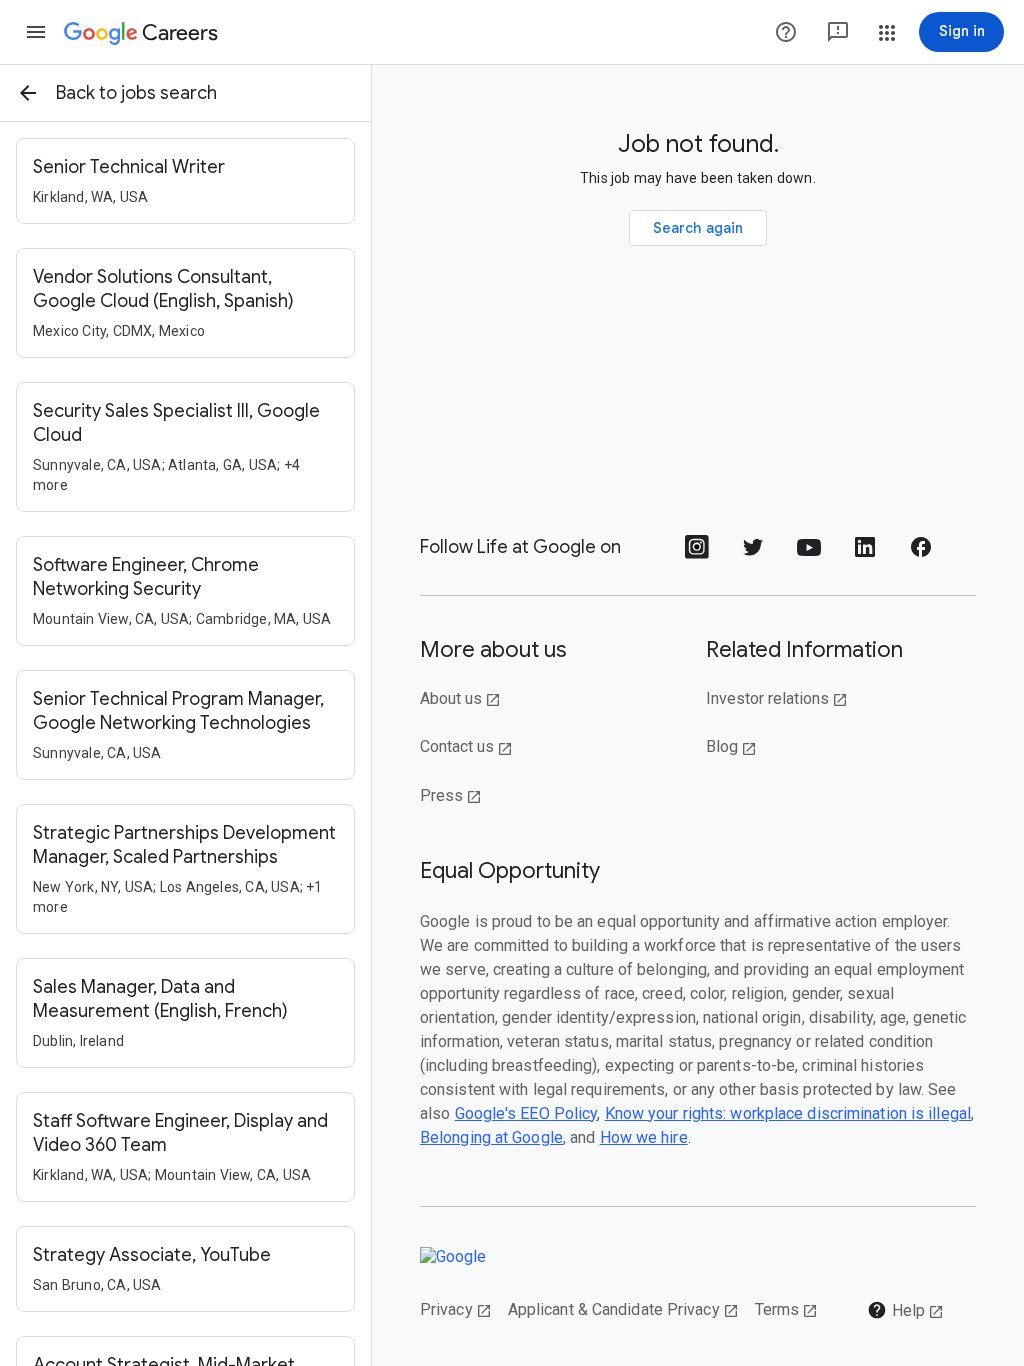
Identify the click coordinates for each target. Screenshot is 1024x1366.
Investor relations (777, 698)
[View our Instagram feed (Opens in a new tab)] (697, 553)
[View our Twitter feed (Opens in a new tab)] (753, 553)
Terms (787, 1309)
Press (451, 795)
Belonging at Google (491, 1137)
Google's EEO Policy (526, 1113)
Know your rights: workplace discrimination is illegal (788, 1113)
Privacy (456, 1309)
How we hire (644, 1137)
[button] (36, 32)
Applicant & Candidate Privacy (623, 1309)
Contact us (466, 746)
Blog (731, 746)
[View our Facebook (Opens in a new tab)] (921, 553)
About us (460, 698)
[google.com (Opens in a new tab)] (463, 1256)
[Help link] (786, 32)
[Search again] (698, 228)
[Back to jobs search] (28, 93)
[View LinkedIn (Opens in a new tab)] (865, 553)
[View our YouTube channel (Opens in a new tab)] (809, 553)
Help (905, 1310)
